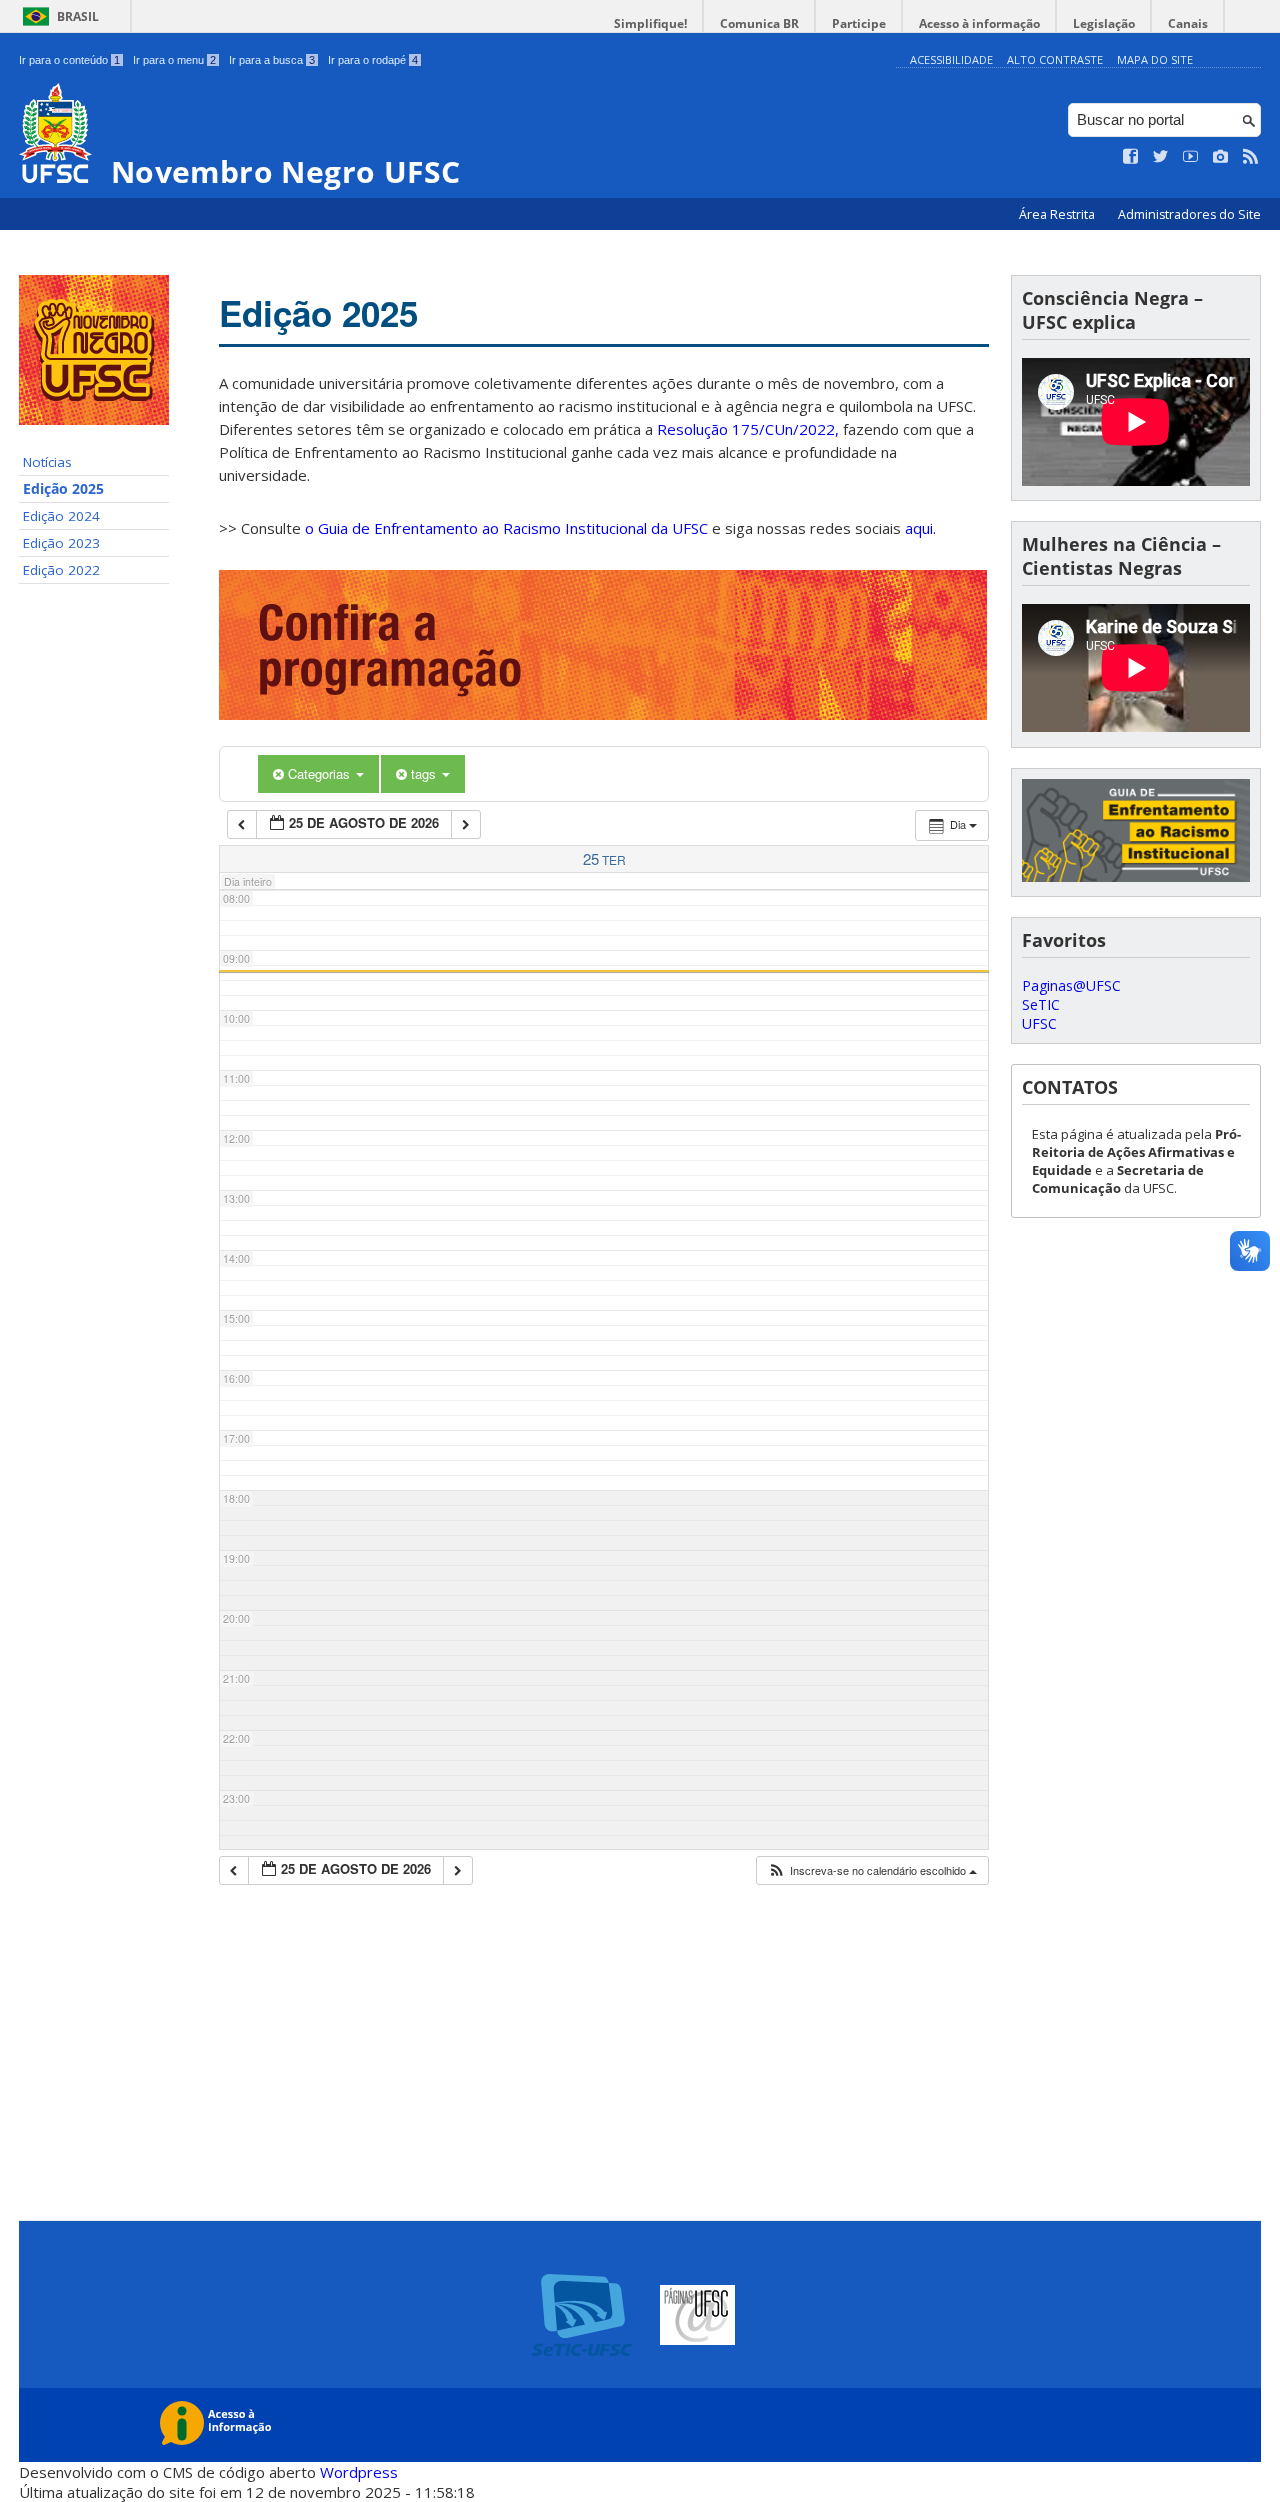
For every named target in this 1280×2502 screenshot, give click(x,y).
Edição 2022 (61, 570)
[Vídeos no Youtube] (1191, 157)
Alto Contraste (1055, 59)
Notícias (47, 462)
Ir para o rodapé (373, 60)
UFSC (1039, 1023)
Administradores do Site (1189, 214)
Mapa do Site (1155, 59)
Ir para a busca (272, 60)
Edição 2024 (61, 516)
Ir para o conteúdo (69, 60)
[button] (872, 1870)
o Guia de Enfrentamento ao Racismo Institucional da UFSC (506, 528)
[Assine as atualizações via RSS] (1251, 157)
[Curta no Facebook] (1131, 157)
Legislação (1104, 23)
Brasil (78, 16)
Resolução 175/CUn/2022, (746, 429)
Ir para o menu (174, 60)
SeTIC (1041, 1004)
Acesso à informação (979, 23)
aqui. (920, 528)
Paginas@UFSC (1071, 985)
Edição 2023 (61, 543)
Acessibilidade (951, 59)
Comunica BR (759, 23)
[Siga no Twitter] (1161, 157)
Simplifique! (650, 23)
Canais (1188, 23)
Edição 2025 (63, 489)
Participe (859, 23)
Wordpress (359, 2472)
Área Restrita (1058, 214)
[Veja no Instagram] (1221, 157)
